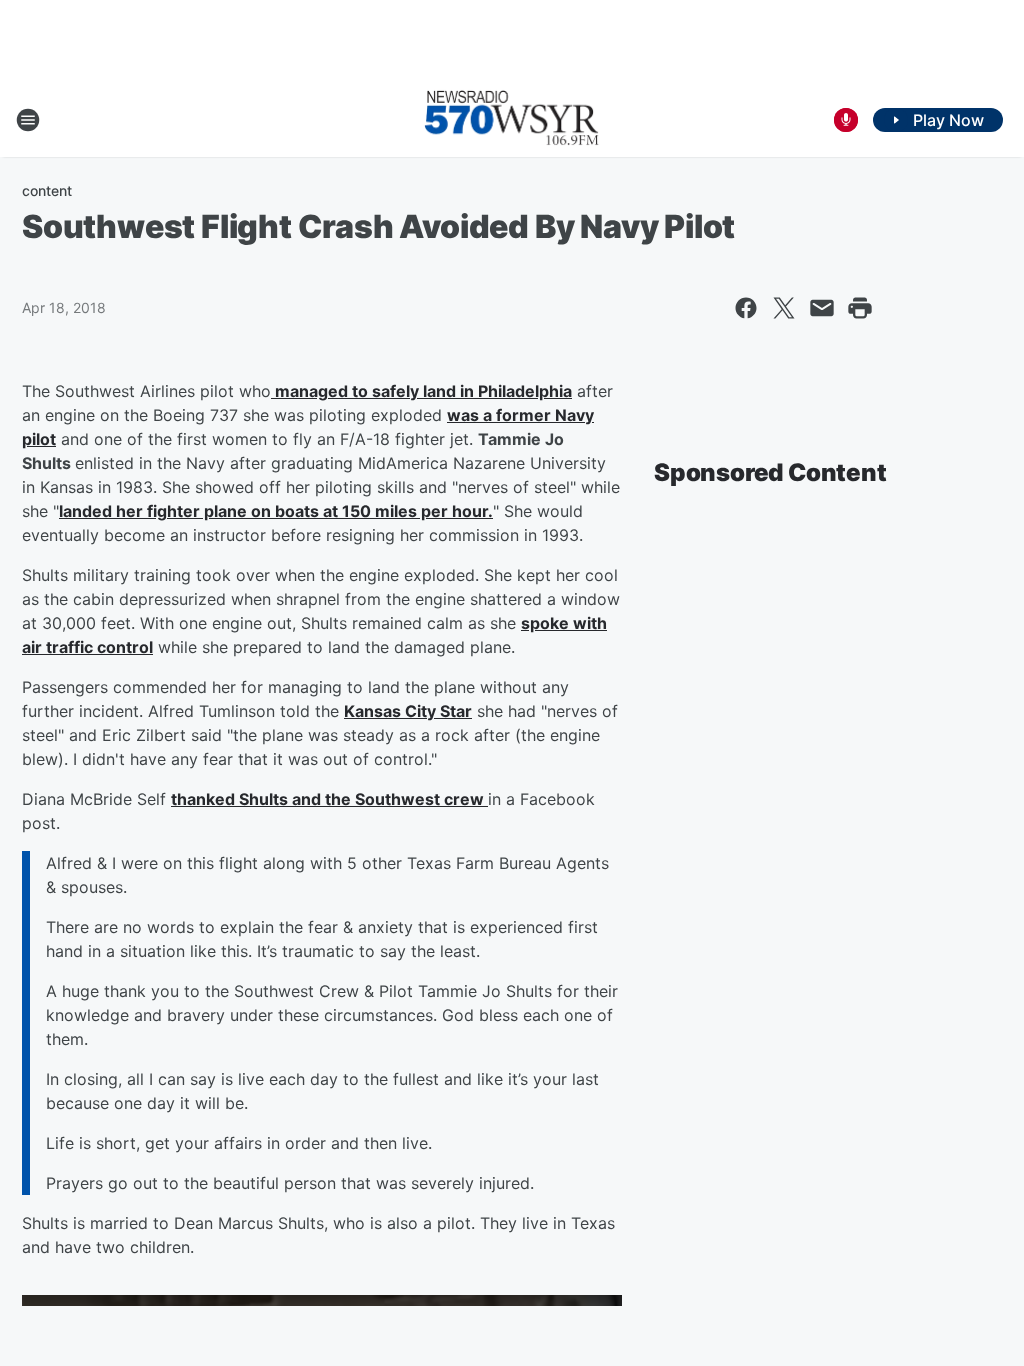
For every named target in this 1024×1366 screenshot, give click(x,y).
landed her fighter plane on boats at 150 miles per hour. (276, 511)
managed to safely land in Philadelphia (421, 391)
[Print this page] (860, 308)
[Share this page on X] (784, 308)
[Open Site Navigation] (28, 120)
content (47, 190)
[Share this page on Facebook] (746, 308)
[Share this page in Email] (822, 308)
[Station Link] (512, 120)
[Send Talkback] (846, 120)
